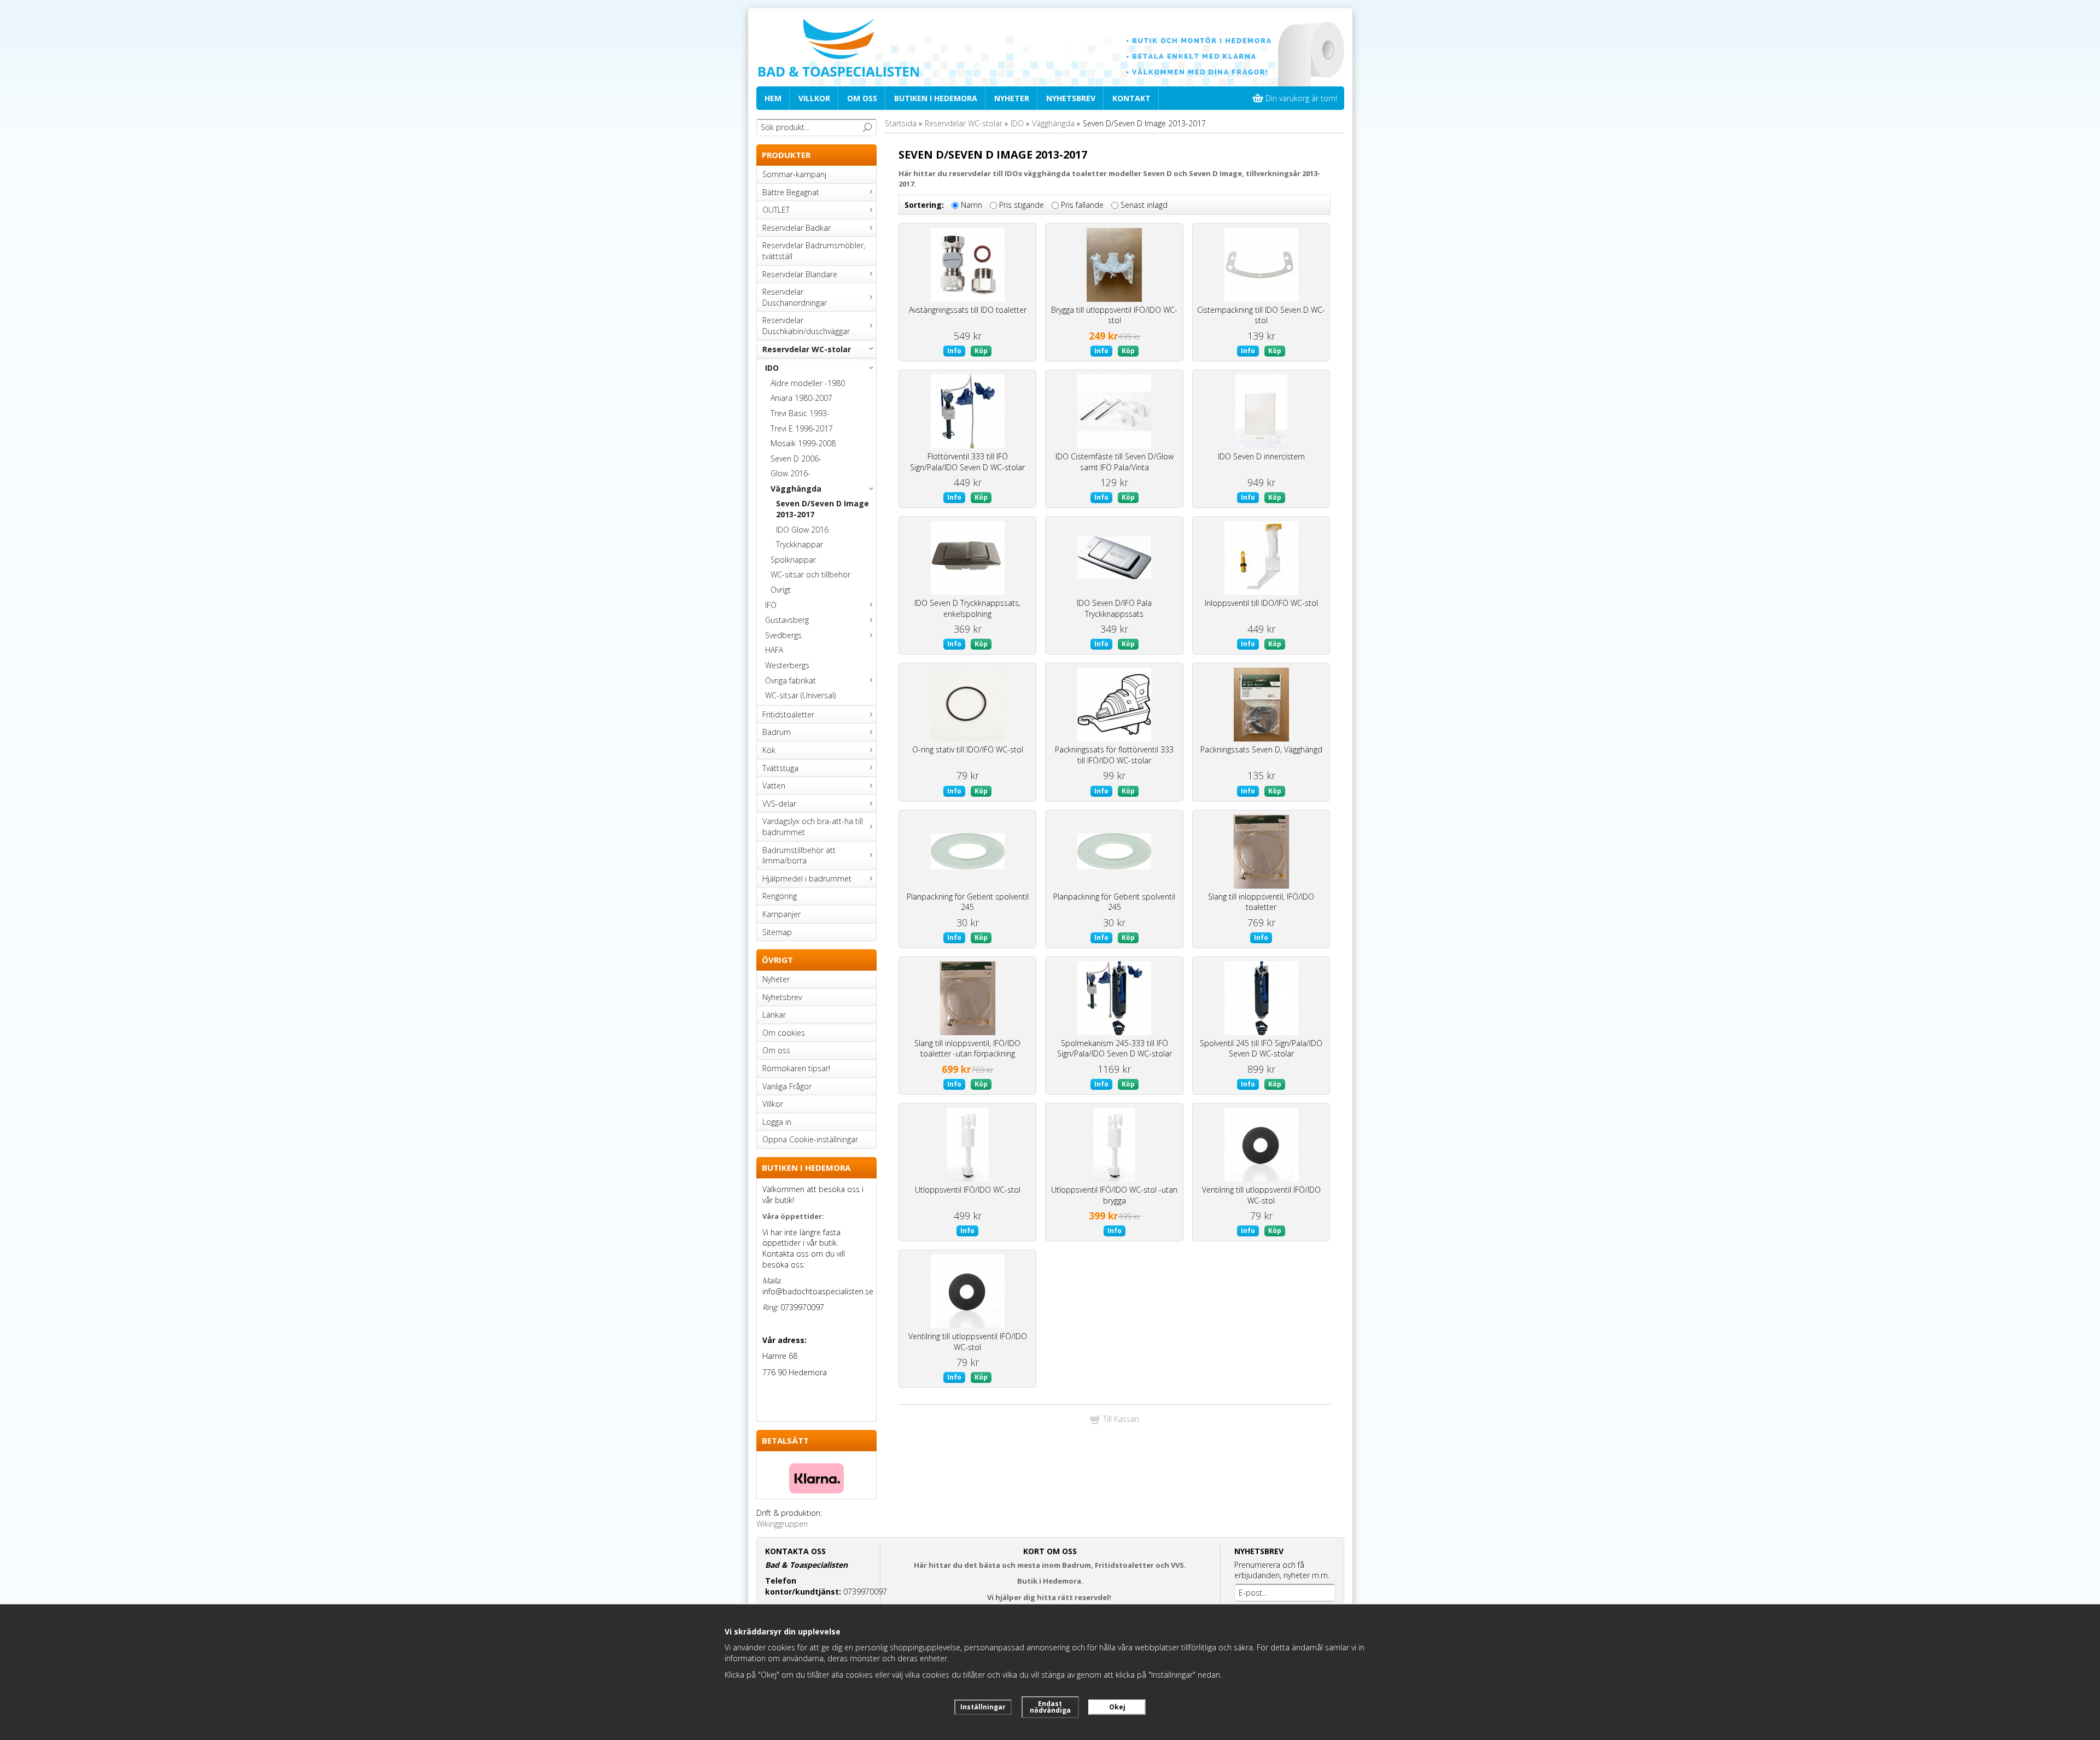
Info (954, 351)
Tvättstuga (780, 768)
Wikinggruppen (782, 1524)
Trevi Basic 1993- (800, 413)
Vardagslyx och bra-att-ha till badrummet (813, 827)
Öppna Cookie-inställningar (810, 1139)
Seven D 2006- (796, 459)
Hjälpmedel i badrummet (807, 878)
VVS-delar (779, 804)
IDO (772, 368)
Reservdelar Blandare (800, 274)
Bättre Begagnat (791, 192)
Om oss (862, 98)
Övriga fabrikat (791, 681)
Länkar (774, 1015)
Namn (972, 205)
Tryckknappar (800, 544)
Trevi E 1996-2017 (802, 428)
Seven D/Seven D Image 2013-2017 (822, 509)
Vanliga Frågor (787, 1086)
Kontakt (1131, 98)
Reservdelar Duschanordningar (795, 297)
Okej (1117, 1707)
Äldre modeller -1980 (808, 383)
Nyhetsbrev (1071, 98)
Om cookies (784, 1033)
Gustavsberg (787, 620)
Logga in (777, 1122)
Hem (773, 98)
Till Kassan (1120, 1419)
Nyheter (1012, 98)
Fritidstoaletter (788, 714)
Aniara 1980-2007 (801, 398)
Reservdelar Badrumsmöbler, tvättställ (814, 251)
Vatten (774, 786)
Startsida (901, 123)
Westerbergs (787, 665)
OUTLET (776, 210)
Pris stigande (1022, 205)
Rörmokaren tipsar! (796, 1068)
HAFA (774, 650)
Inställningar (983, 1707)
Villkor (814, 98)
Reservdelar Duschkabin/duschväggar (806, 326)
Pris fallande (1082, 205)
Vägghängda (796, 489)
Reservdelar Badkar (797, 228)
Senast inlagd (1144, 205)
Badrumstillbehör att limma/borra (799, 856)
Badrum (777, 732)
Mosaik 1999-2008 (803, 443)
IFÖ (771, 605)
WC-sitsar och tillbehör (810, 574)
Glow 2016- (791, 473)
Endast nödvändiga (1050, 1707)
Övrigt (781, 590)
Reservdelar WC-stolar (807, 349)
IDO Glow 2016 (802, 530)
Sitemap (777, 932)
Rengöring (780, 896)
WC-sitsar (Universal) (800, 695)
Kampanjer (781, 914)
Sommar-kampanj (794, 174)
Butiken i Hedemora (936, 98)
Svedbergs (783, 635)
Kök (769, 750)
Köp (981, 351)
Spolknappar (793, 560)
